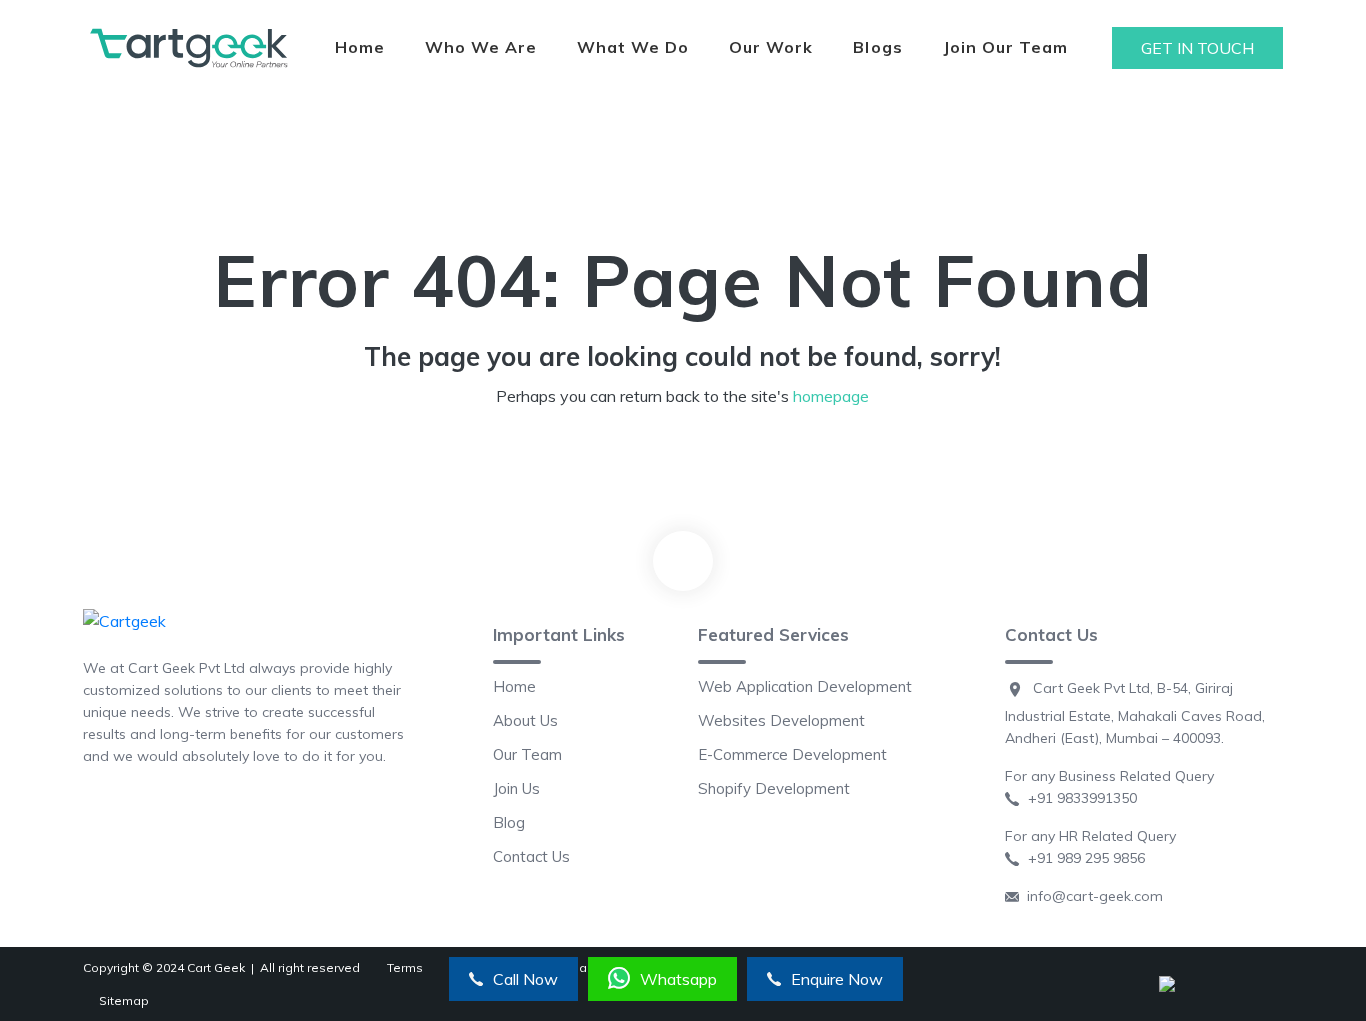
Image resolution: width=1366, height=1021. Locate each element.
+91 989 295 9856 (1082, 858)
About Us (525, 720)
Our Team (527, 754)
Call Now (525, 979)
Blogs (877, 47)
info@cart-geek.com (1091, 896)
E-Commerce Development (792, 754)
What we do (633, 47)
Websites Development (781, 720)
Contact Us (531, 856)
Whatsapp (678, 979)
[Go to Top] (683, 561)
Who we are (481, 47)
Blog (509, 822)
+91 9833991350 (1078, 798)
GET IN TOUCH (1197, 48)
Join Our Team (1005, 47)
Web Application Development (805, 686)
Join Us (516, 788)
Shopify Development (774, 788)
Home (360, 47)
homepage (831, 396)
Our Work (771, 47)
